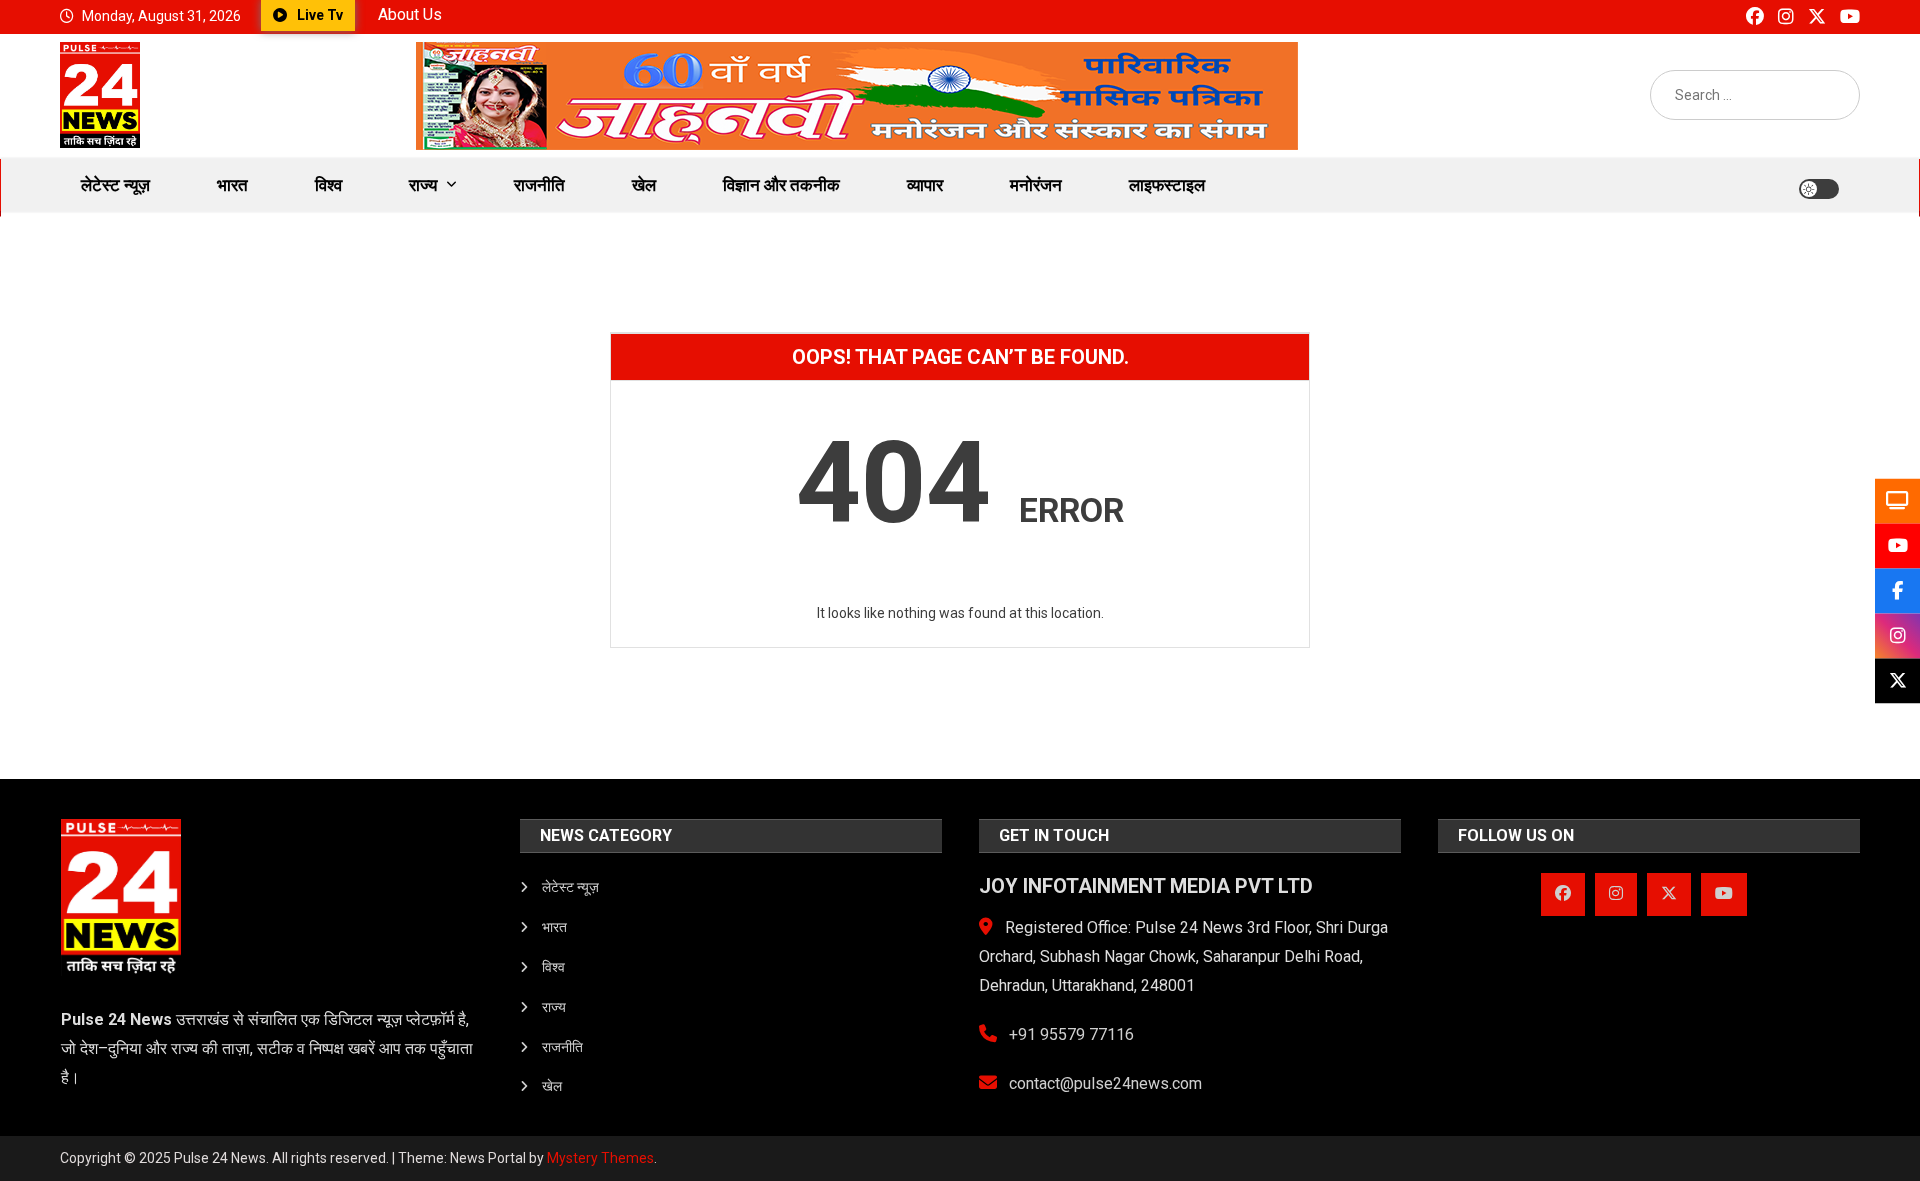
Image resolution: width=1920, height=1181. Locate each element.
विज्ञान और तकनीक (781, 185)
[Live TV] (1897, 500)
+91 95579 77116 (1069, 1034)
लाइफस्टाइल (1167, 185)
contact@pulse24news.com (1103, 1083)
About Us (410, 14)
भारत (232, 185)
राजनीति (539, 185)
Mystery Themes (600, 1158)
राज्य (423, 185)
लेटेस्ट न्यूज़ (115, 185)
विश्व (328, 185)
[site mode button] (1819, 189)
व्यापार (925, 185)
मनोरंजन (1036, 185)
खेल (644, 185)
